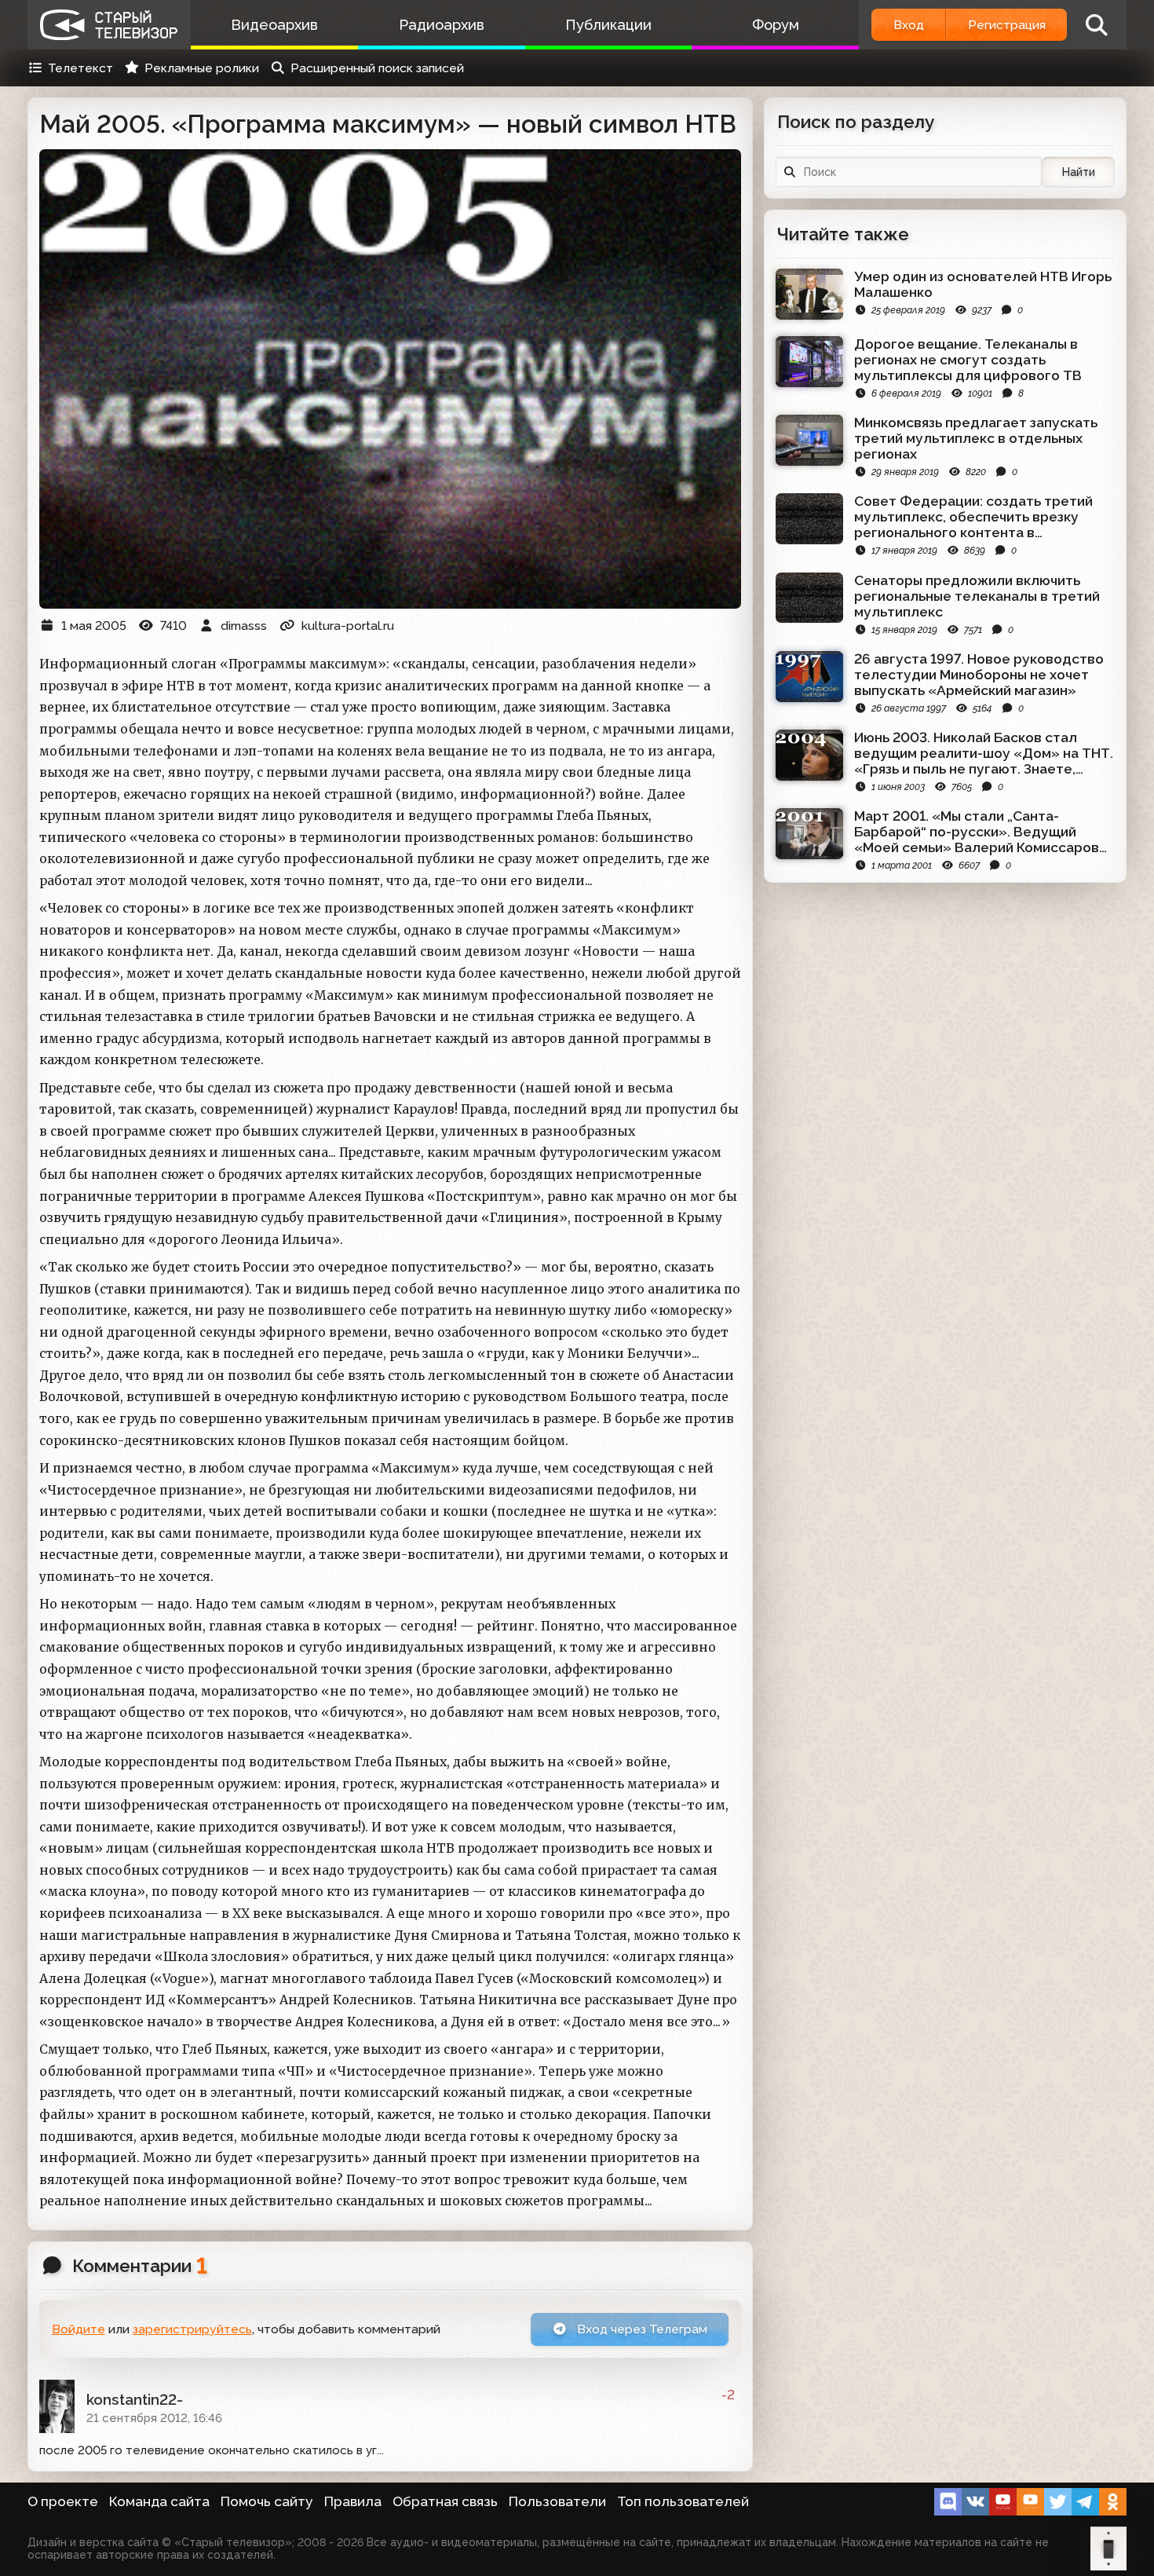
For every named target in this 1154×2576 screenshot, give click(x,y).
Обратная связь (445, 2501)
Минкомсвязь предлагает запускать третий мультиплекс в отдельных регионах (976, 438)
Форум (776, 25)
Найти (1079, 172)
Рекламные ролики (202, 68)
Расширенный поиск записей (377, 68)
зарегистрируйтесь (192, 2329)
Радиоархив (442, 25)
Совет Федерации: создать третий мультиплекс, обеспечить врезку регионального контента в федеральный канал (973, 517)
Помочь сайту (267, 2501)
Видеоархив (274, 25)
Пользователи (557, 2501)
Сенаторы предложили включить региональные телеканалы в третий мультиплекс (977, 596)
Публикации (608, 25)
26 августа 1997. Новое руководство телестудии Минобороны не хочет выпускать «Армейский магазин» (979, 675)
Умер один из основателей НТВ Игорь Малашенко (983, 284)
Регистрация (1007, 25)
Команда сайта (159, 2501)
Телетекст (80, 68)
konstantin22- (135, 2399)
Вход (909, 25)
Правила (353, 2501)
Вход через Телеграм (641, 2329)
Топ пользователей (683, 2501)
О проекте (63, 2501)
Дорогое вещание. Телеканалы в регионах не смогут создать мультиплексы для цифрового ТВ (968, 360)
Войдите (79, 2329)
